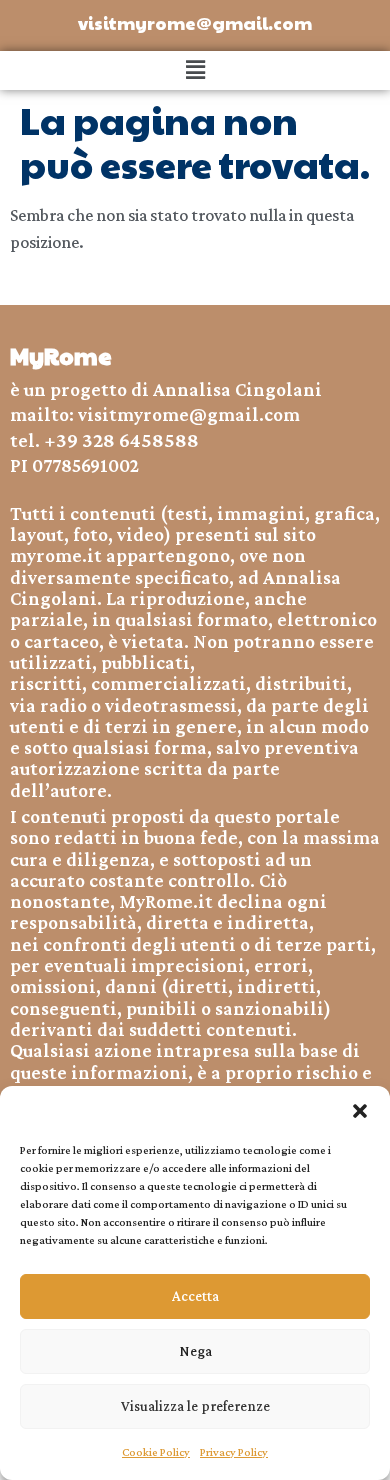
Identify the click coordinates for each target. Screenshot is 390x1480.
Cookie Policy (156, 1452)
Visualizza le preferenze (195, 1406)
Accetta (195, 1296)
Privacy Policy (234, 1452)
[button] (360, 1111)
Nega (195, 1351)
